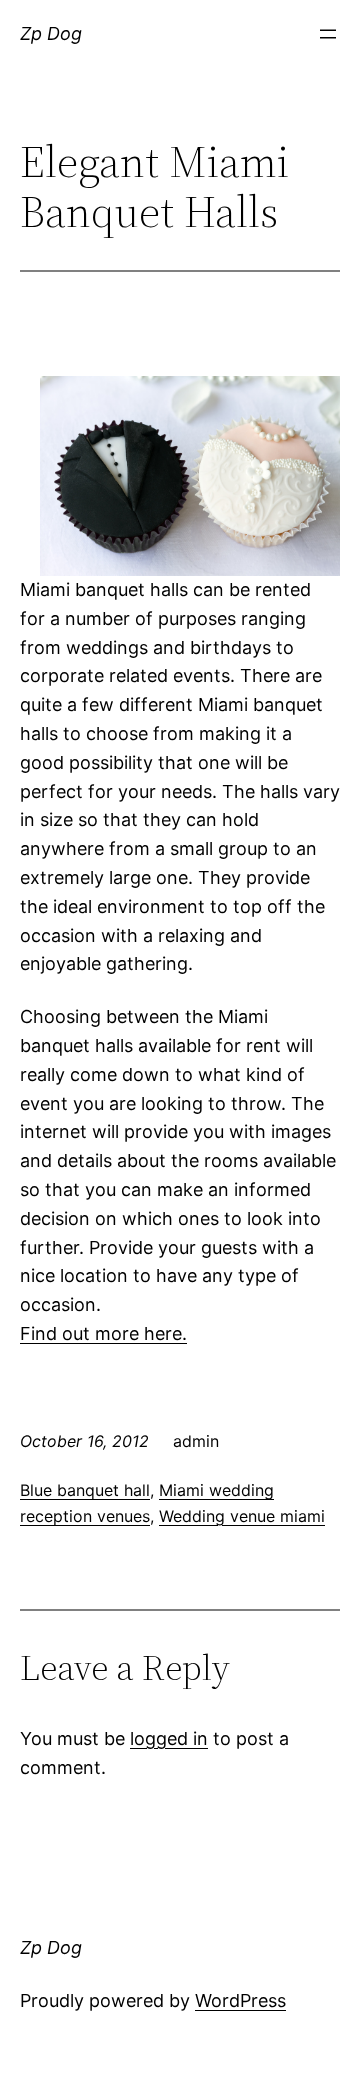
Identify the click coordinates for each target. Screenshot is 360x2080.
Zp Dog (51, 33)
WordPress (240, 2000)
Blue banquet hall (85, 1490)
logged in (169, 1738)
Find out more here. (103, 1333)
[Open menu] (328, 34)
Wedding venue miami (242, 1516)
